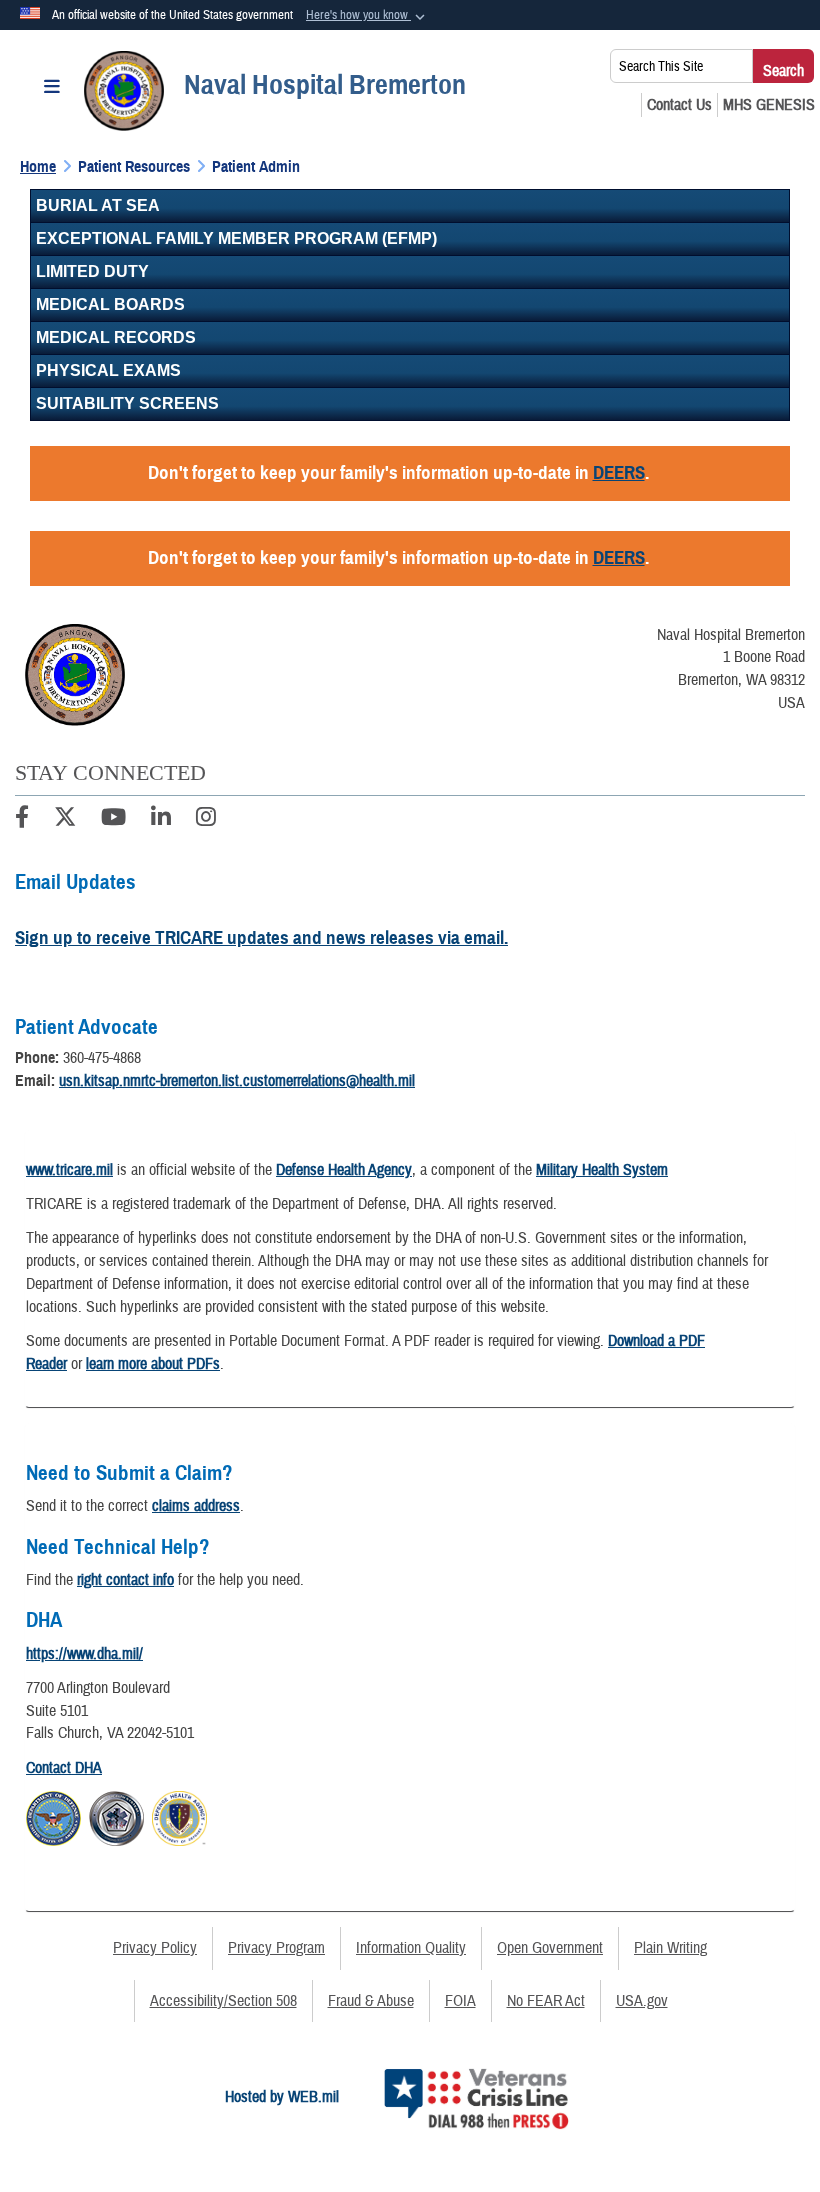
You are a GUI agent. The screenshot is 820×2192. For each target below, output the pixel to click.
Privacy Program (276, 1948)
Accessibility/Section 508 (223, 2001)
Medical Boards (110, 304)
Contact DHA (64, 1768)
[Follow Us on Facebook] (22, 820)
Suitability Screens (127, 403)
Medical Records (116, 337)
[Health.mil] (116, 1815)
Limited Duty (92, 271)
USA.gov (642, 2001)
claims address (196, 1506)
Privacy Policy (155, 1948)
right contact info (125, 1580)
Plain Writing (670, 1948)
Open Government (550, 1948)
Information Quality (411, 1948)
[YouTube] (113, 820)
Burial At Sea (98, 205)
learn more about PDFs (153, 1364)
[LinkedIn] (161, 820)
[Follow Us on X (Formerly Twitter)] (65, 820)
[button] (367, 16)
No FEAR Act (546, 2001)
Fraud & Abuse (371, 2001)
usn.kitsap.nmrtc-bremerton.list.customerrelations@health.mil (237, 1081)
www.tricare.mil (69, 1170)
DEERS (619, 472)
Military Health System (602, 1170)
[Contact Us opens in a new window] (679, 105)
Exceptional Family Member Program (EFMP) (236, 238)
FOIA (460, 2001)
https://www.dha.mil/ (84, 1654)
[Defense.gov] (53, 1815)
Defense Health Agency (344, 1170)
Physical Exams (108, 370)
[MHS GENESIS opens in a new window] (769, 105)
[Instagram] (206, 820)
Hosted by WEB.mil (282, 2097)
